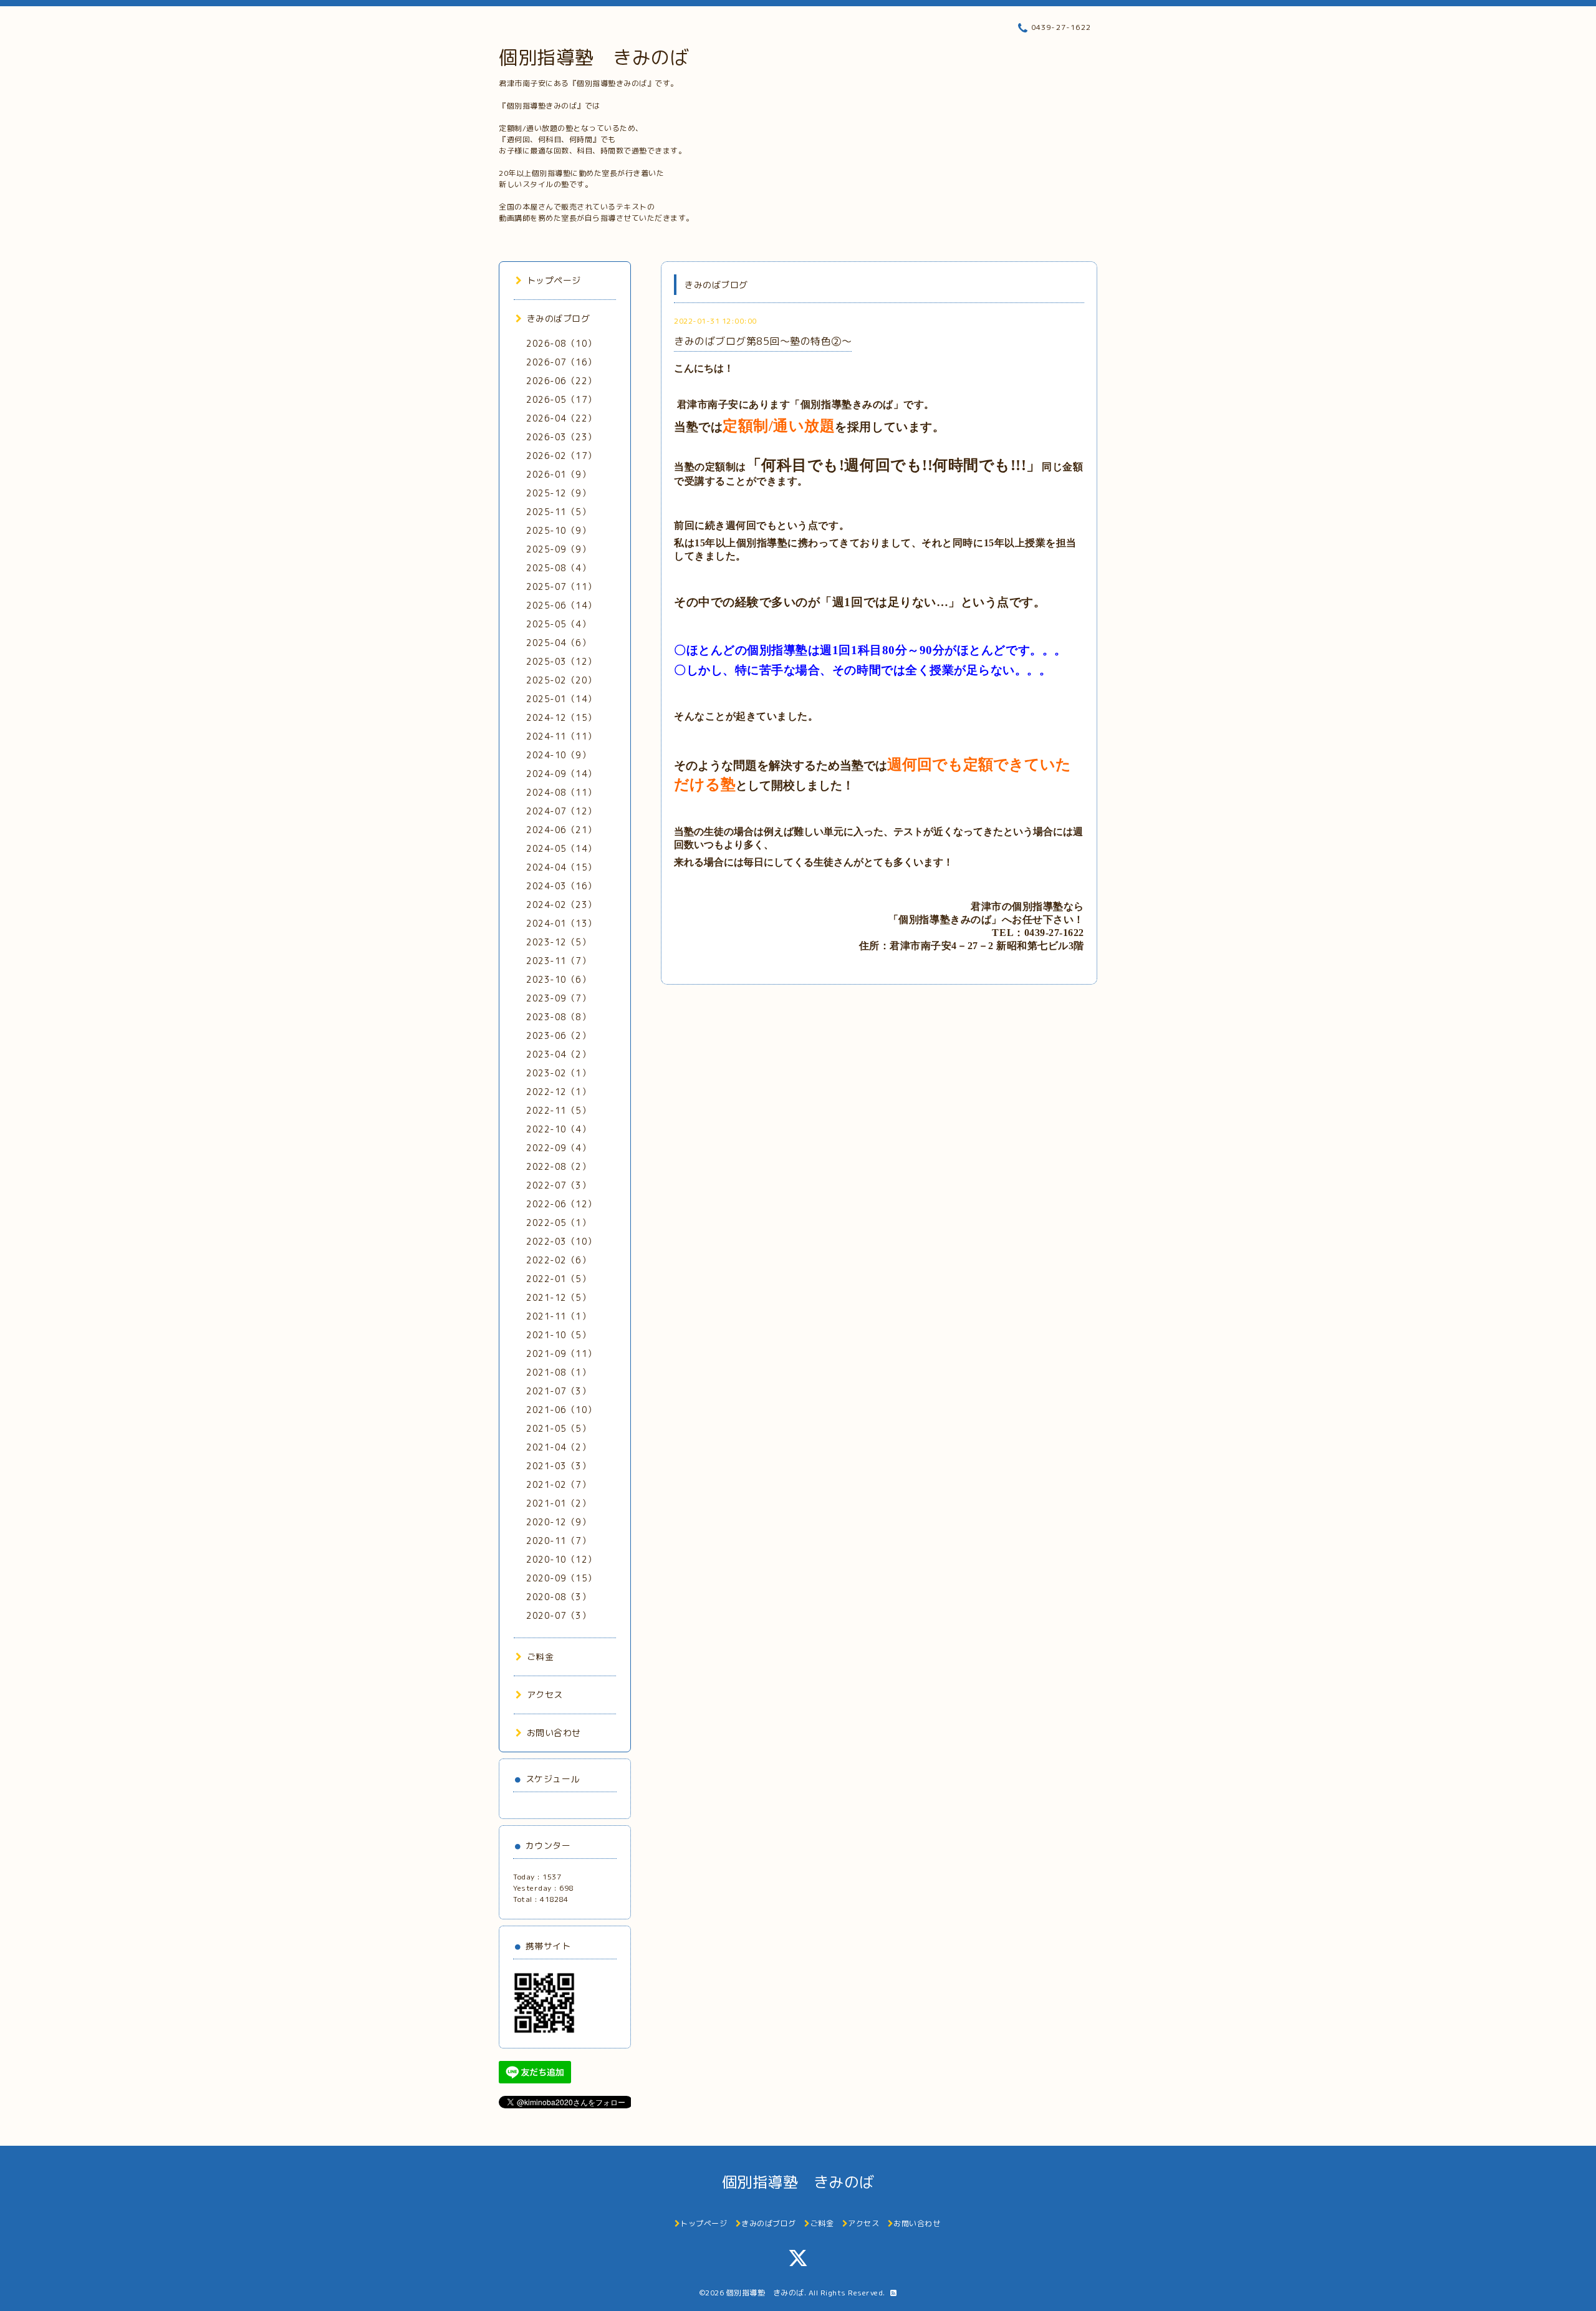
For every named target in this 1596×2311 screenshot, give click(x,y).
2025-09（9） (558, 549)
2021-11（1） (558, 1316)
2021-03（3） (558, 1466)
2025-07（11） (561, 586)
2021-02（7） (558, 1484)
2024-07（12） (561, 811)
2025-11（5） (558, 512)
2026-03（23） (561, 437)
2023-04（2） (558, 1054)
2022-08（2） (558, 1166)
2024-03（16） (561, 886)
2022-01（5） (558, 1279)
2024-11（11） (561, 736)
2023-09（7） (558, 998)
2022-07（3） (558, 1185)
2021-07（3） (558, 1391)
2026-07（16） (561, 362)
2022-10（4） (558, 1129)
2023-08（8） (558, 1017)
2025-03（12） (561, 661)
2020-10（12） (561, 1559)
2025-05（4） (558, 624)
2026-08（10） (561, 343)
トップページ (554, 280)
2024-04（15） (561, 867)
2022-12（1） (558, 1092)
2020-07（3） (558, 1615)
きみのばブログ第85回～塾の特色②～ (763, 341)
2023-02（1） (558, 1073)
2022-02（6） (558, 1260)
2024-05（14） (561, 848)
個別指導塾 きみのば (594, 57)
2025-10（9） (558, 530)
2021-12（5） (558, 1297)
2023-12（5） (558, 942)
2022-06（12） (561, 1204)
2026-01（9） (558, 474)
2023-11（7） (558, 961)
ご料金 (540, 1657)
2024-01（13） (561, 923)
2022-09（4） (558, 1148)
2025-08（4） (558, 568)
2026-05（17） (561, 399)
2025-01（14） (561, 699)
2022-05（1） (558, 1223)
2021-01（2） (558, 1503)
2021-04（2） (558, 1447)
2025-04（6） (558, 643)
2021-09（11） (561, 1353)
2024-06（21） (561, 830)
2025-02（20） (561, 680)
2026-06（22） (561, 381)
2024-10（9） (558, 755)
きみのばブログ (558, 318)
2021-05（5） (558, 1428)
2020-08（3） (558, 1597)
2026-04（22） (561, 418)
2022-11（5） (558, 1110)
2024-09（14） (561, 774)
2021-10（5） (558, 1335)
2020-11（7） (558, 1541)
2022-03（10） (561, 1241)
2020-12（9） (558, 1522)
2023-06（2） (558, 1035)
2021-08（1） (558, 1372)
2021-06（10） (561, 1410)
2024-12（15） (561, 717)
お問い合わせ (554, 1733)
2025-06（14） (561, 605)
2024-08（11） (561, 792)
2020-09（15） (561, 1578)
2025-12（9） (558, 493)
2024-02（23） (561, 905)
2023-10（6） (558, 979)
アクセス (545, 1695)
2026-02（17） (561, 456)
